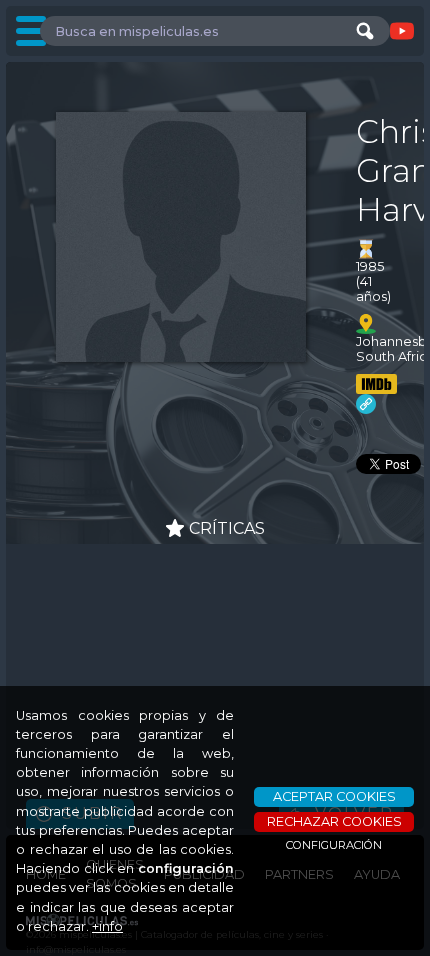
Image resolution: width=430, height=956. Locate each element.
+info (107, 926)
